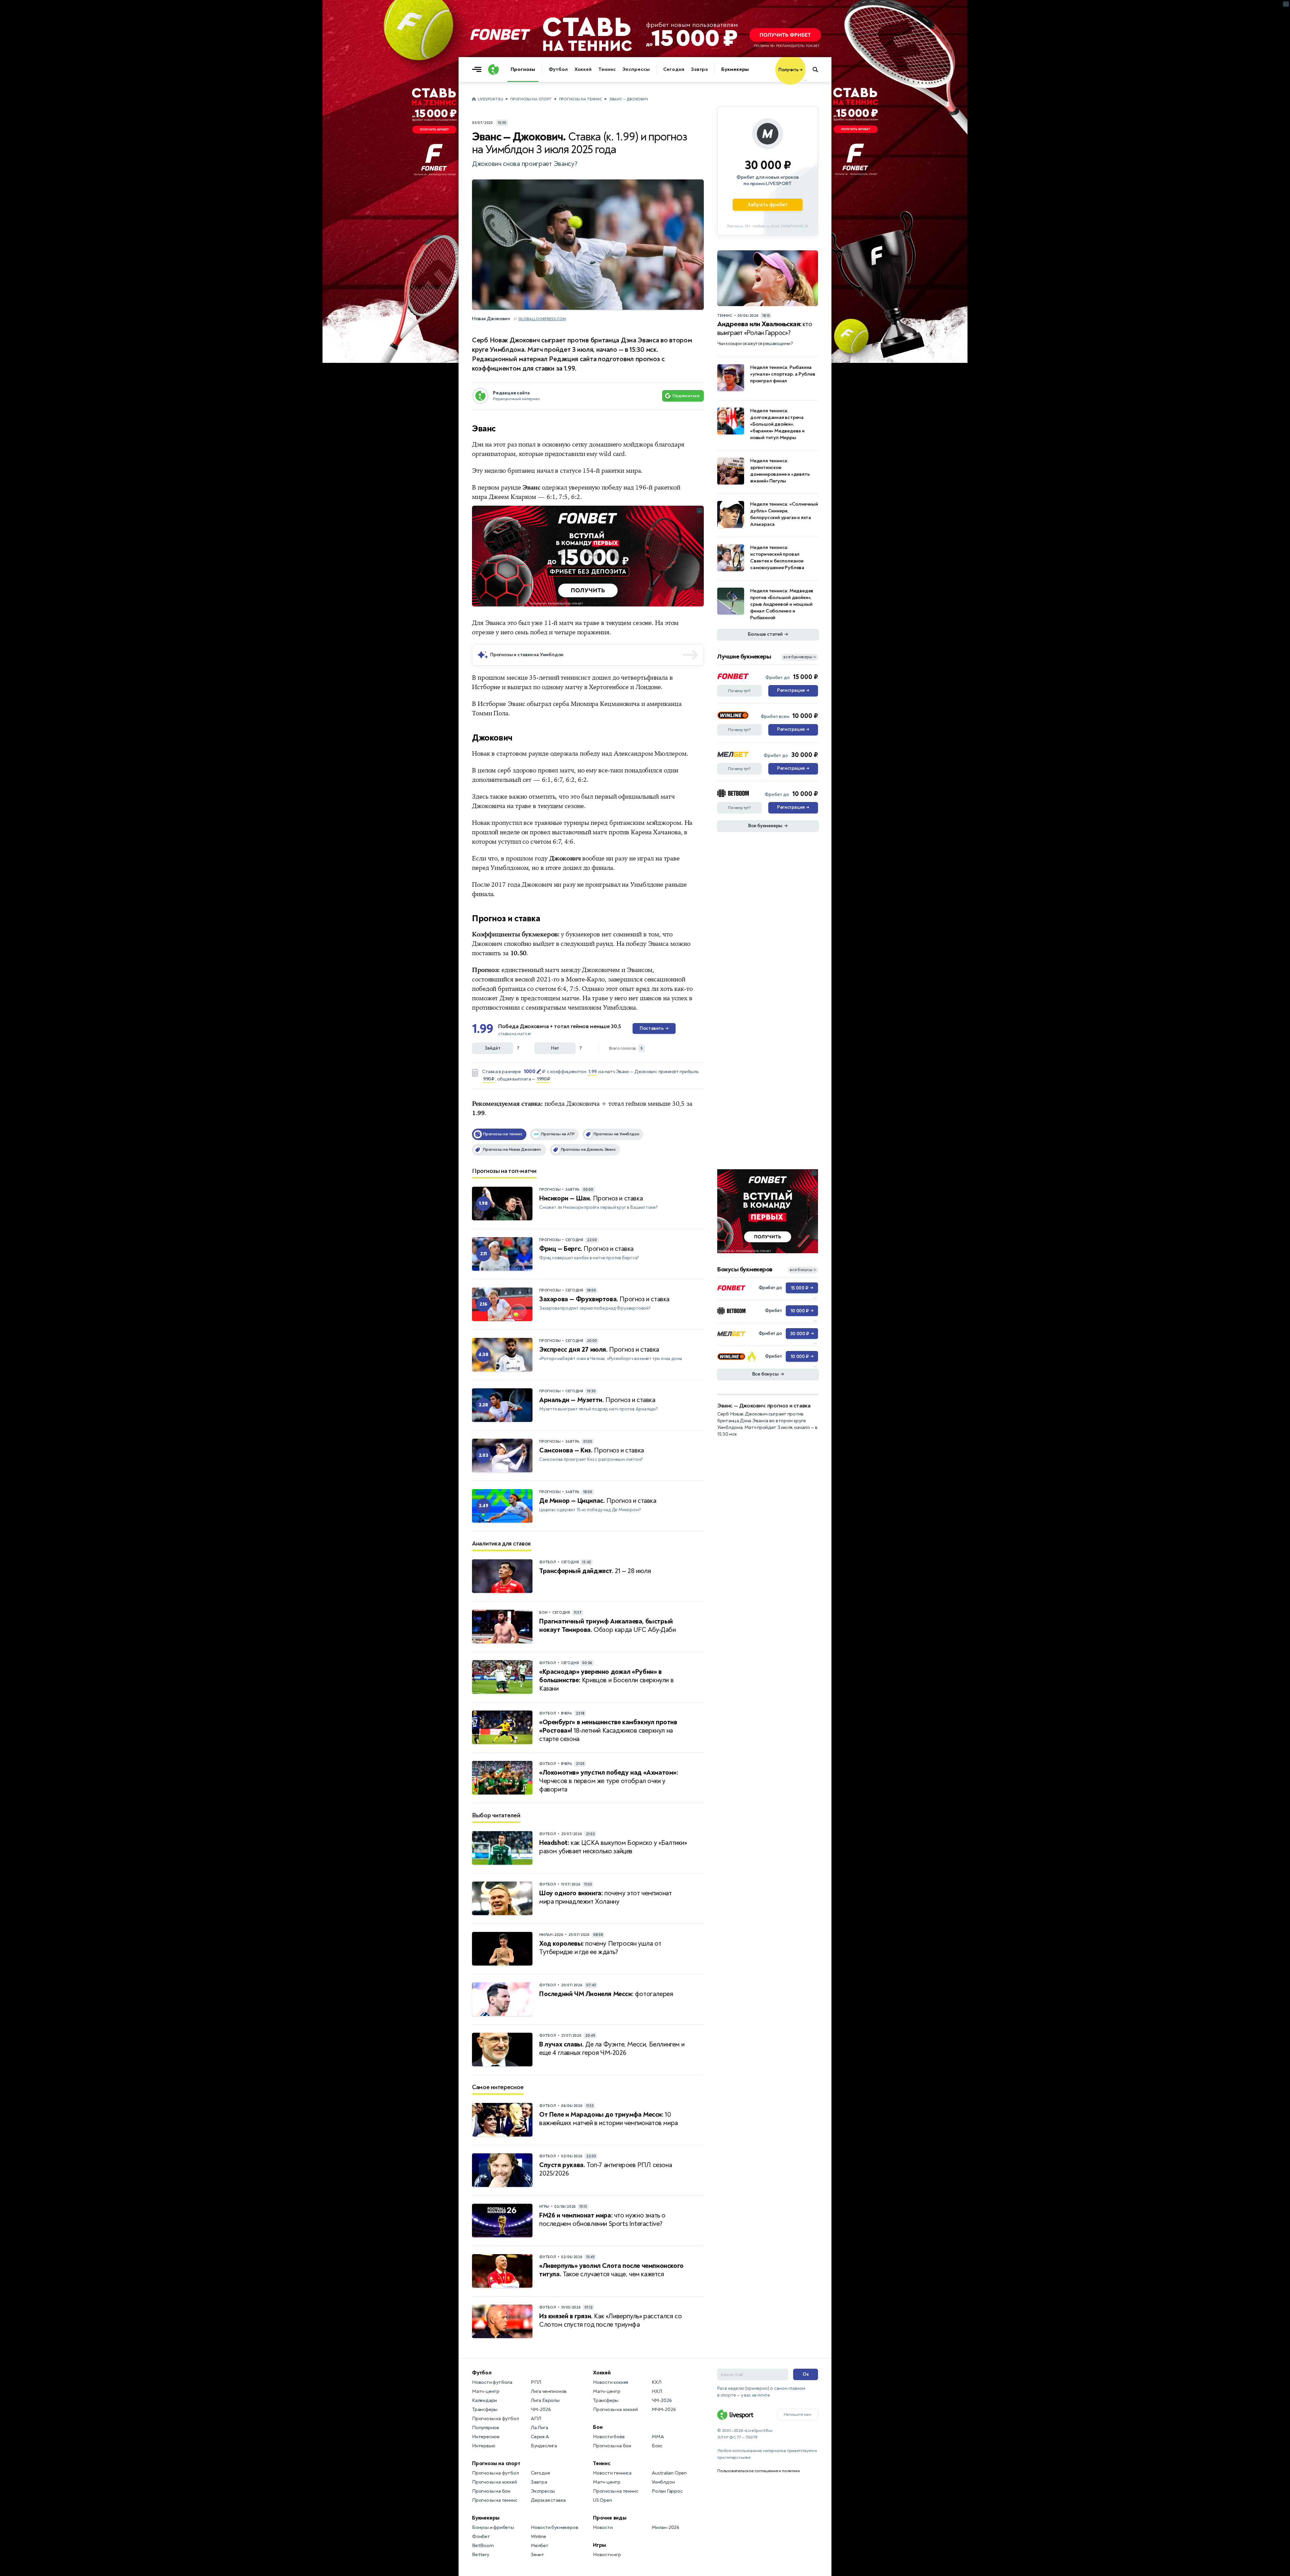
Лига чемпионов (549, 2391)
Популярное (486, 2428)
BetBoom (483, 2546)
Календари (484, 2400)
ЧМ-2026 (541, 2410)
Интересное (486, 2437)
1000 (529, 1071)
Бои (598, 2427)
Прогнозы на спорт (531, 99)
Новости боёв (609, 2437)
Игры (599, 2545)
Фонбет (481, 2537)
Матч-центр (486, 2391)
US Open (603, 2500)
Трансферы (485, 2410)
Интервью (484, 2446)
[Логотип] (493, 70)
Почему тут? (739, 691)
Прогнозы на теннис (580, 99)
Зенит (537, 2555)
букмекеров (583, 934)
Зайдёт (493, 1048)
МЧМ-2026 (664, 2410)
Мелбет (540, 2546)
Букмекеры (735, 69)
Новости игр (607, 2555)
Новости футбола (492, 2382)
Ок (806, 2374)
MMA (658, 2437)
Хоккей (583, 69)
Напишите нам (798, 2414)
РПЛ (536, 2382)
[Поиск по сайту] (819, 70)
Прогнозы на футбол (495, 2419)
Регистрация (793, 690)
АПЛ (536, 2419)
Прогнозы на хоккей (494, 2482)
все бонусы (803, 1270)
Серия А (540, 2437)
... (805, 80)
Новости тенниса (612, 2473)
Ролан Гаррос (667, 2491)
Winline (539, 2537)
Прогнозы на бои (491, 2491)
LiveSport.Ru (490, 99)
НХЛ (657, 2391)
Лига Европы (545, 2400)
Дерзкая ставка (548, 2500)
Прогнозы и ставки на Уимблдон (527, 655)
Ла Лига (540, 2428)
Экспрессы (636, 69)
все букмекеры (800, 657)
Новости (603, 2527)
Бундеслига (544, 2446)
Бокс (657, 2446)
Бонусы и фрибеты (493, 2527)
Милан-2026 (665, 2527)
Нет (555, 1048)
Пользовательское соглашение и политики (758, 2471)
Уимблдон (663, 2482)
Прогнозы (523, 69)
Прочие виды (610, 2518)
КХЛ (656, 2382)
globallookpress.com (542, 319)
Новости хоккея (611, 2382)
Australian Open (669, 2473)
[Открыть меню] (478, 70)
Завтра (699, 69)
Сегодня (674, 69)
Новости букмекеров (554, 2527)
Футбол (558, 69)
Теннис (607, 69)
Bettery (481, 2555)
